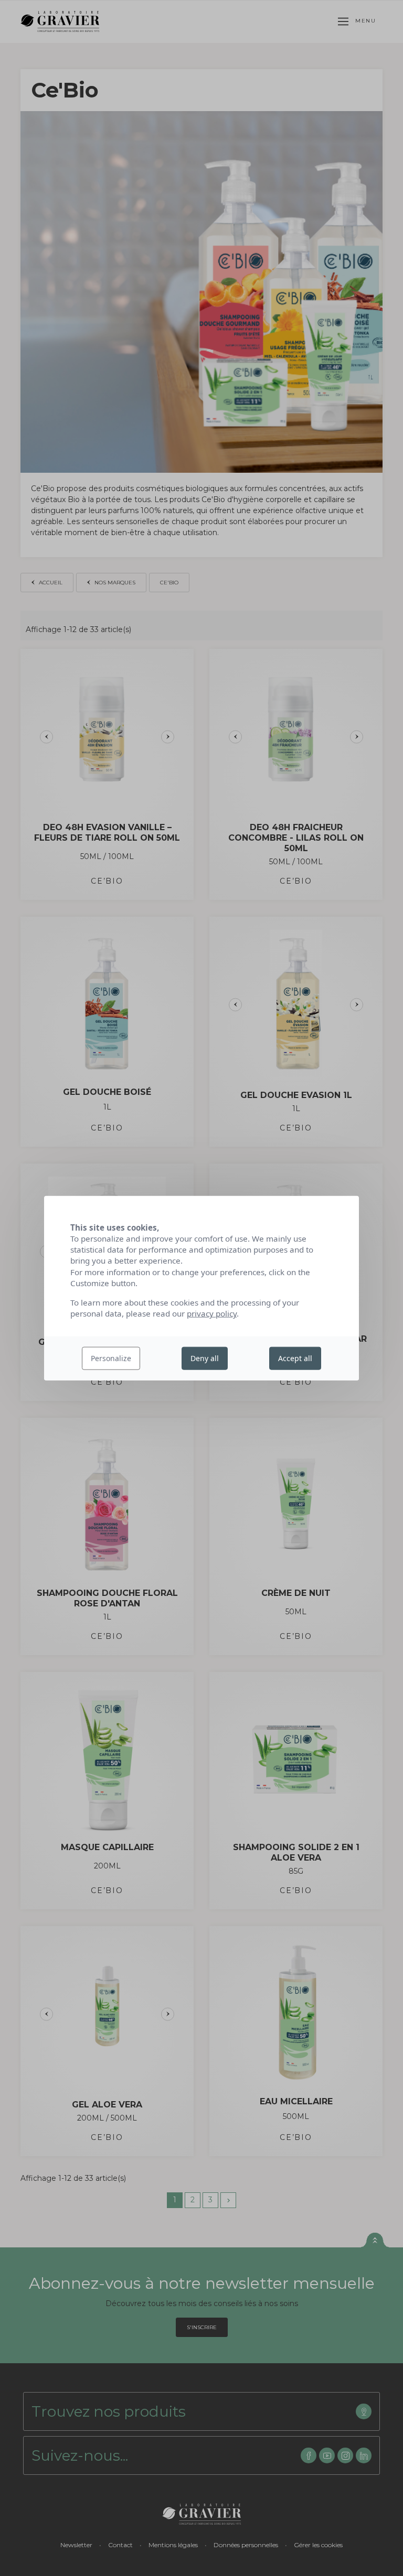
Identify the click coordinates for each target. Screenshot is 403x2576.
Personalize (111, 1358)
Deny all (205, 1358)
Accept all (295, 1358)
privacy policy (212, 1313)
